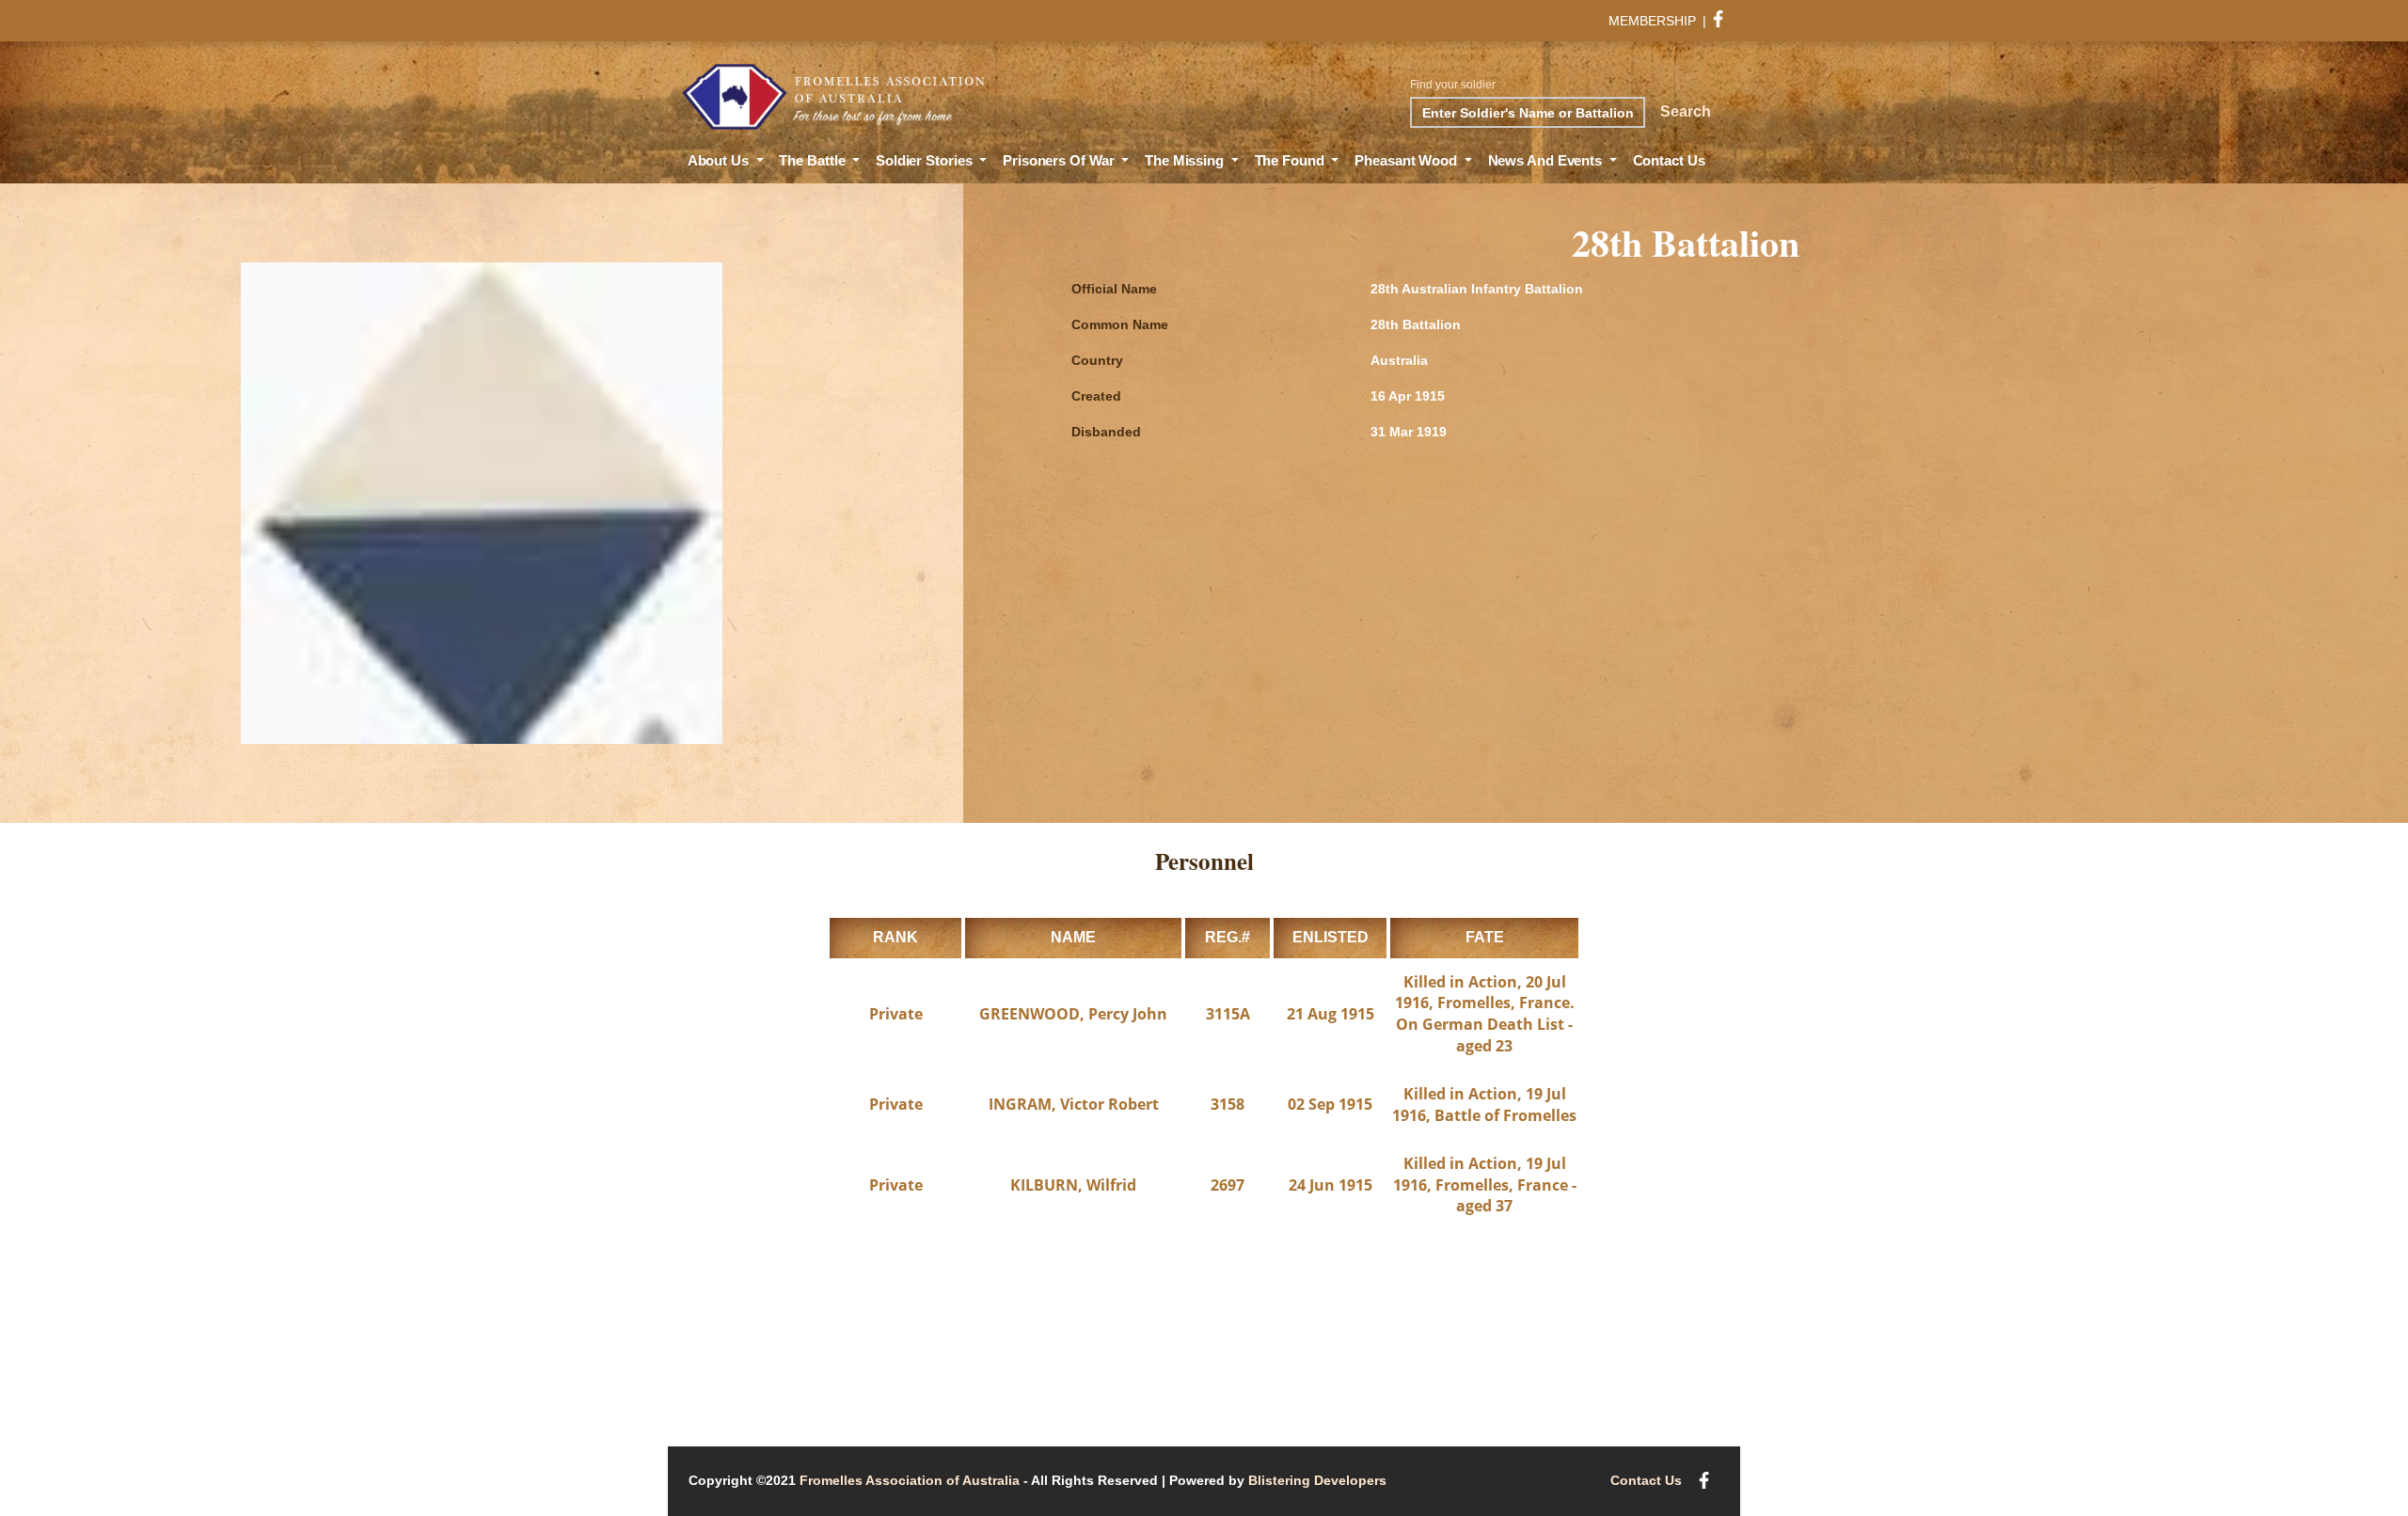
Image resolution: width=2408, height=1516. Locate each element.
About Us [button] (720, 161)
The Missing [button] (1186, 161)
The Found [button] (1291, 161)
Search (1686, 111)
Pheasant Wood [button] (1408, 161)
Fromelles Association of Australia (910, 1480)
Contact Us (1669, 161)
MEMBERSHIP (1652, 21)
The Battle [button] (814, 161)
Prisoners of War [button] (1060, 161)
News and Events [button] (1547, 161)
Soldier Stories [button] (926, 161)
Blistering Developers (1317, 1480)
